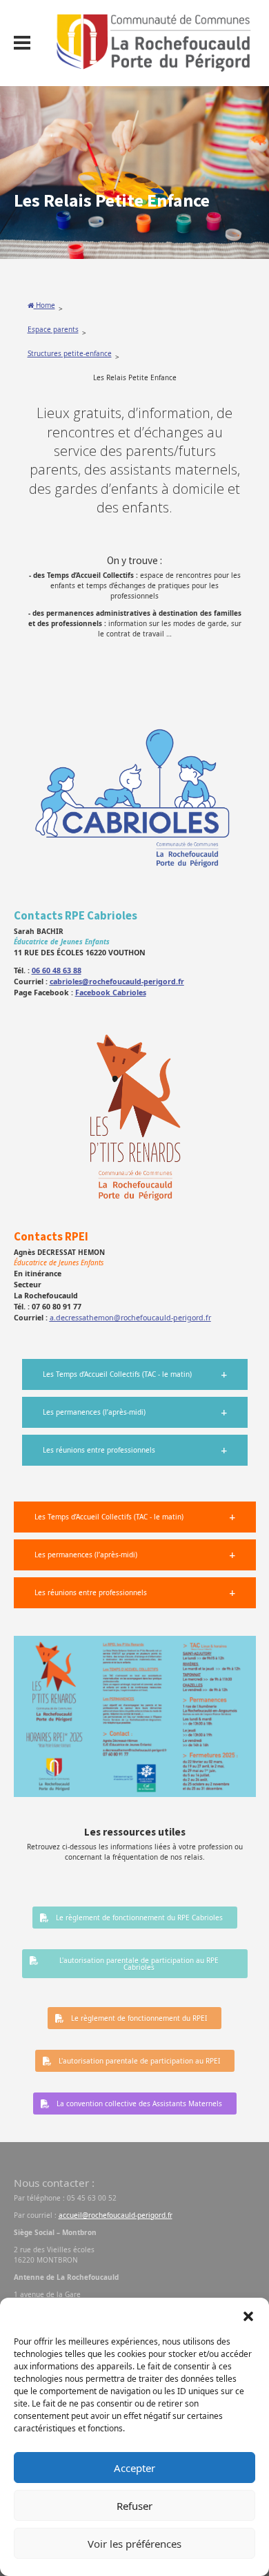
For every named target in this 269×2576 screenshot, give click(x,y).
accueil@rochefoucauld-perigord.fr (116, 2215)
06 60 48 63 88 (57, 970)
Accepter (134, 2468)
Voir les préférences (134, 2544)
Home (44, 305)
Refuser (134, 2506)
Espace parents (53, 329)
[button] (248, 2315)
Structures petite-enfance (70, 353)
